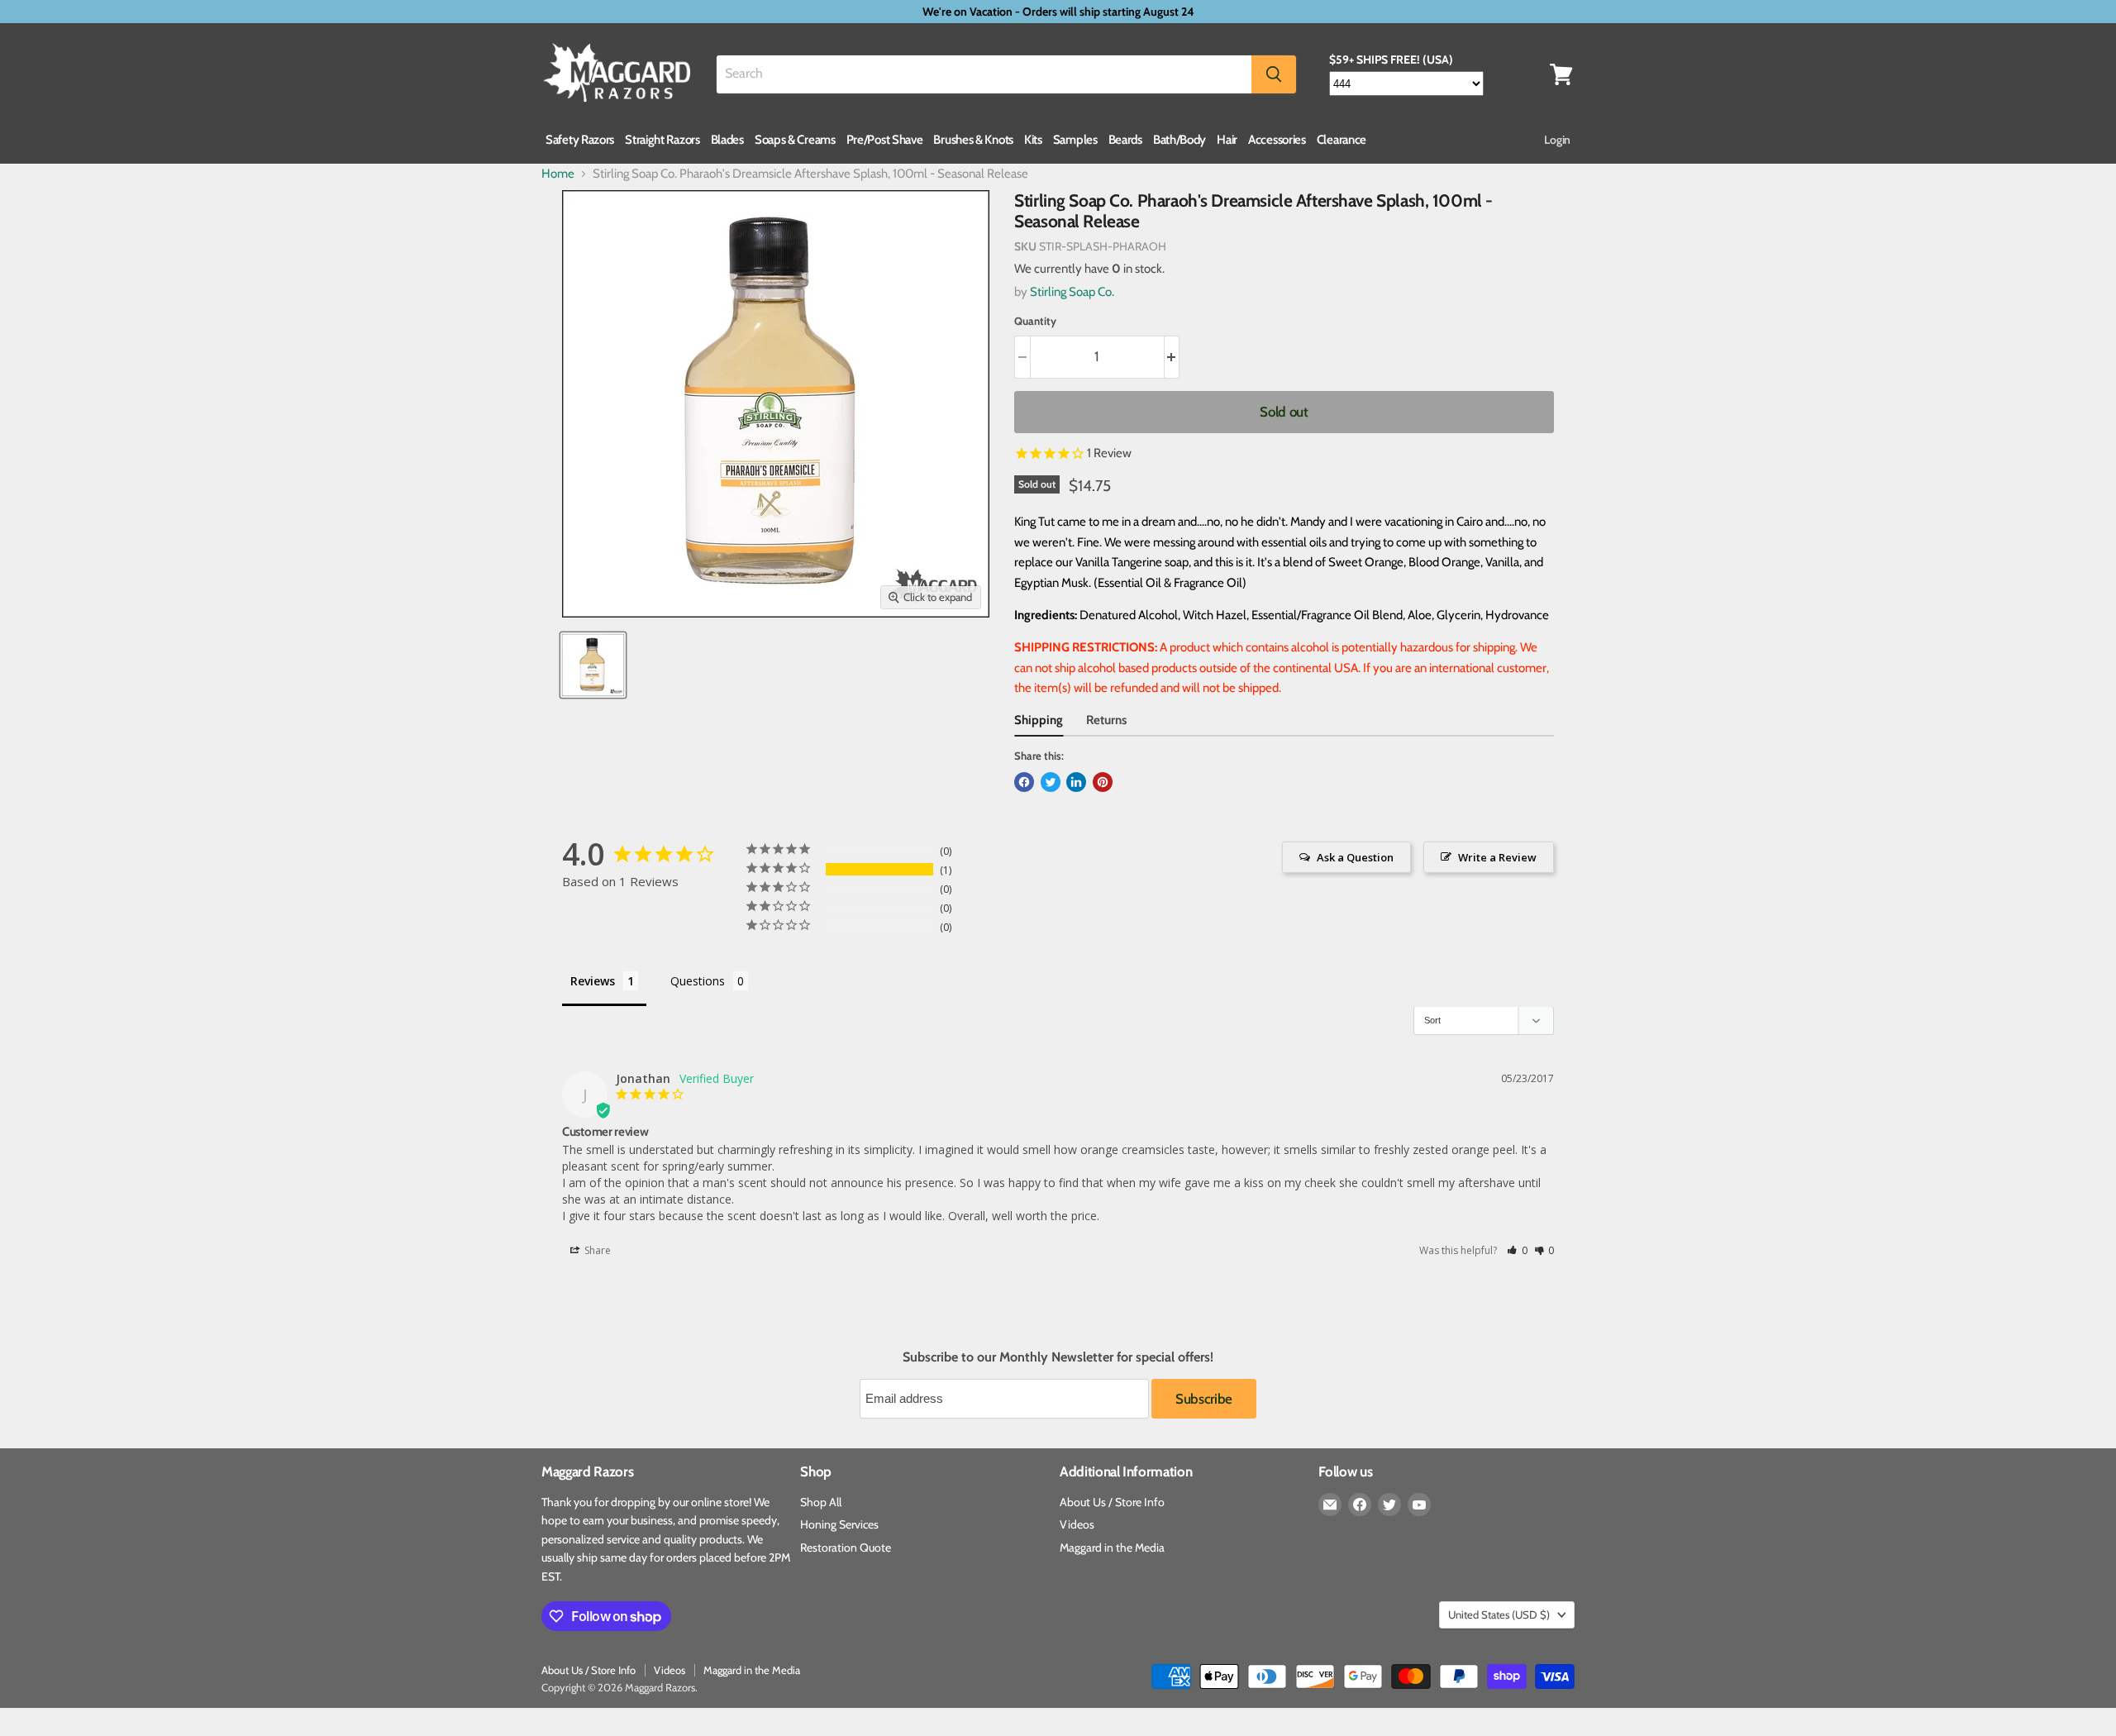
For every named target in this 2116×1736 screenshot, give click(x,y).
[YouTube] (1419, 1505)
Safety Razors (580, 140)
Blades (727, 140)
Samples (1075, 140)
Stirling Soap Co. (1072, 292)
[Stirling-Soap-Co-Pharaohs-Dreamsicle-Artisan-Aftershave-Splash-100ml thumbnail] (593, 665)
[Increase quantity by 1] (1172, 357)
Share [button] (596, 1250)
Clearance (1342, 140)
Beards (1125, 140)
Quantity (1035, 321)
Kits (1033, 140)
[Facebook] (1360, 1505)
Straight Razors (662, 140)
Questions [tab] (698, 981)
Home (558, 174)
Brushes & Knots (973, 140)
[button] (1517, 1250)
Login (1557, 140)
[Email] (1330, 1505)
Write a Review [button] (1497, 857)
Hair (1227, 140)
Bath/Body (1180, 140)
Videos (1077, 1524)
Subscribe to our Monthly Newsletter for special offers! (1058, 1357)
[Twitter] (1389, 1505)
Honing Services (839, 1524)
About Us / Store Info (1112, 1502)
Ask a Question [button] (1355, 857)
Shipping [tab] (1039, 720)
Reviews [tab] (593, 981)
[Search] (1274, 74)
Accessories (1277, 140)
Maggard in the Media (1112, 1548)
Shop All (821, 1502)
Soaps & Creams (795, 140)
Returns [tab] (1106, 720)
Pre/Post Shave (885, 140)
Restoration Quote (846, 1548)
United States (1499, 1614)
